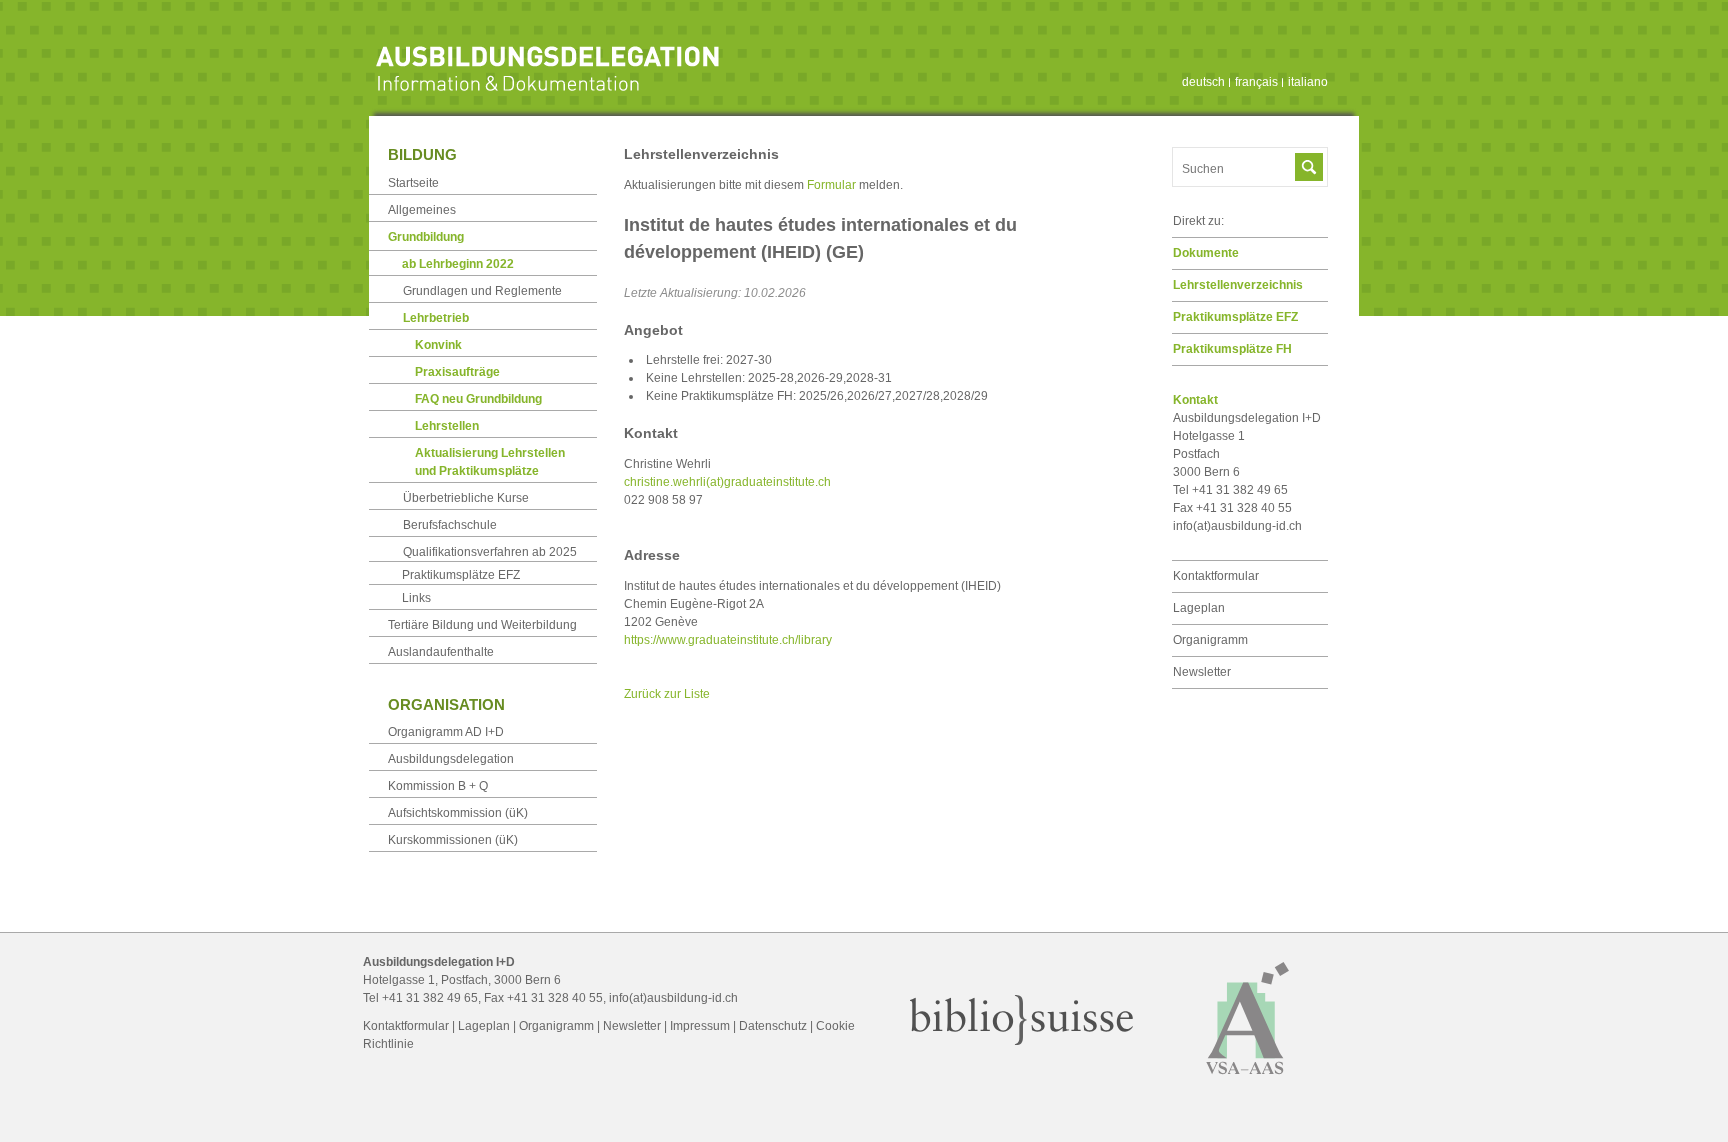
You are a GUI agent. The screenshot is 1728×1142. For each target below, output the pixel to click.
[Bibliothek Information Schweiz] (1022, 1041)
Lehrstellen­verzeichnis (1238, 285)
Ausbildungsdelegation (451, 759)
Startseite (413, 183)
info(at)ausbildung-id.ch (1237, 526)
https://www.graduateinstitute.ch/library (728, 640)
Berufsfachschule (450, 525)
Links (416, 598)
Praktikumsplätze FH (1232, 349)
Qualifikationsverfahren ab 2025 (490, 552)
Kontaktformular (1216, 576)
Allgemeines (422, 210)
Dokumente (1206, 253)
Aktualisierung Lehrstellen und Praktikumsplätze (490, 462)
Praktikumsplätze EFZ (1235, 317)
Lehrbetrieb (436, 318)
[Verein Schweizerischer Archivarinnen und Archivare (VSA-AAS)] (1248, 1083)
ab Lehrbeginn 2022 (458, 264)
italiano (1308, 82)
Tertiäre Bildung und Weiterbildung (482, 625)
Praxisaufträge (457, 372)
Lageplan (1199, 608)
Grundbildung (426, 237)
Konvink (438, 345)
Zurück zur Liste (667, 694)
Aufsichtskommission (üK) (458, 813)
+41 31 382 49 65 (430, 998)
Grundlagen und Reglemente (482, 291)
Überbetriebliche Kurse (466, 498)
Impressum (700, 1026)
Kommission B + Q (438, 786)
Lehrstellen (447, 426)
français (1256, 82)
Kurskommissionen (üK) (453, 840)
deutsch (1203, 82)
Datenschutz (773, 1026)
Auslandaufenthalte (441, 652)
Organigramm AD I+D (446, 732)
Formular (831, 185)
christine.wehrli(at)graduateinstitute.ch (727, 482)
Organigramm (1210, 640)
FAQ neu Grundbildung (478, 399)
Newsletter (1202, 672)
